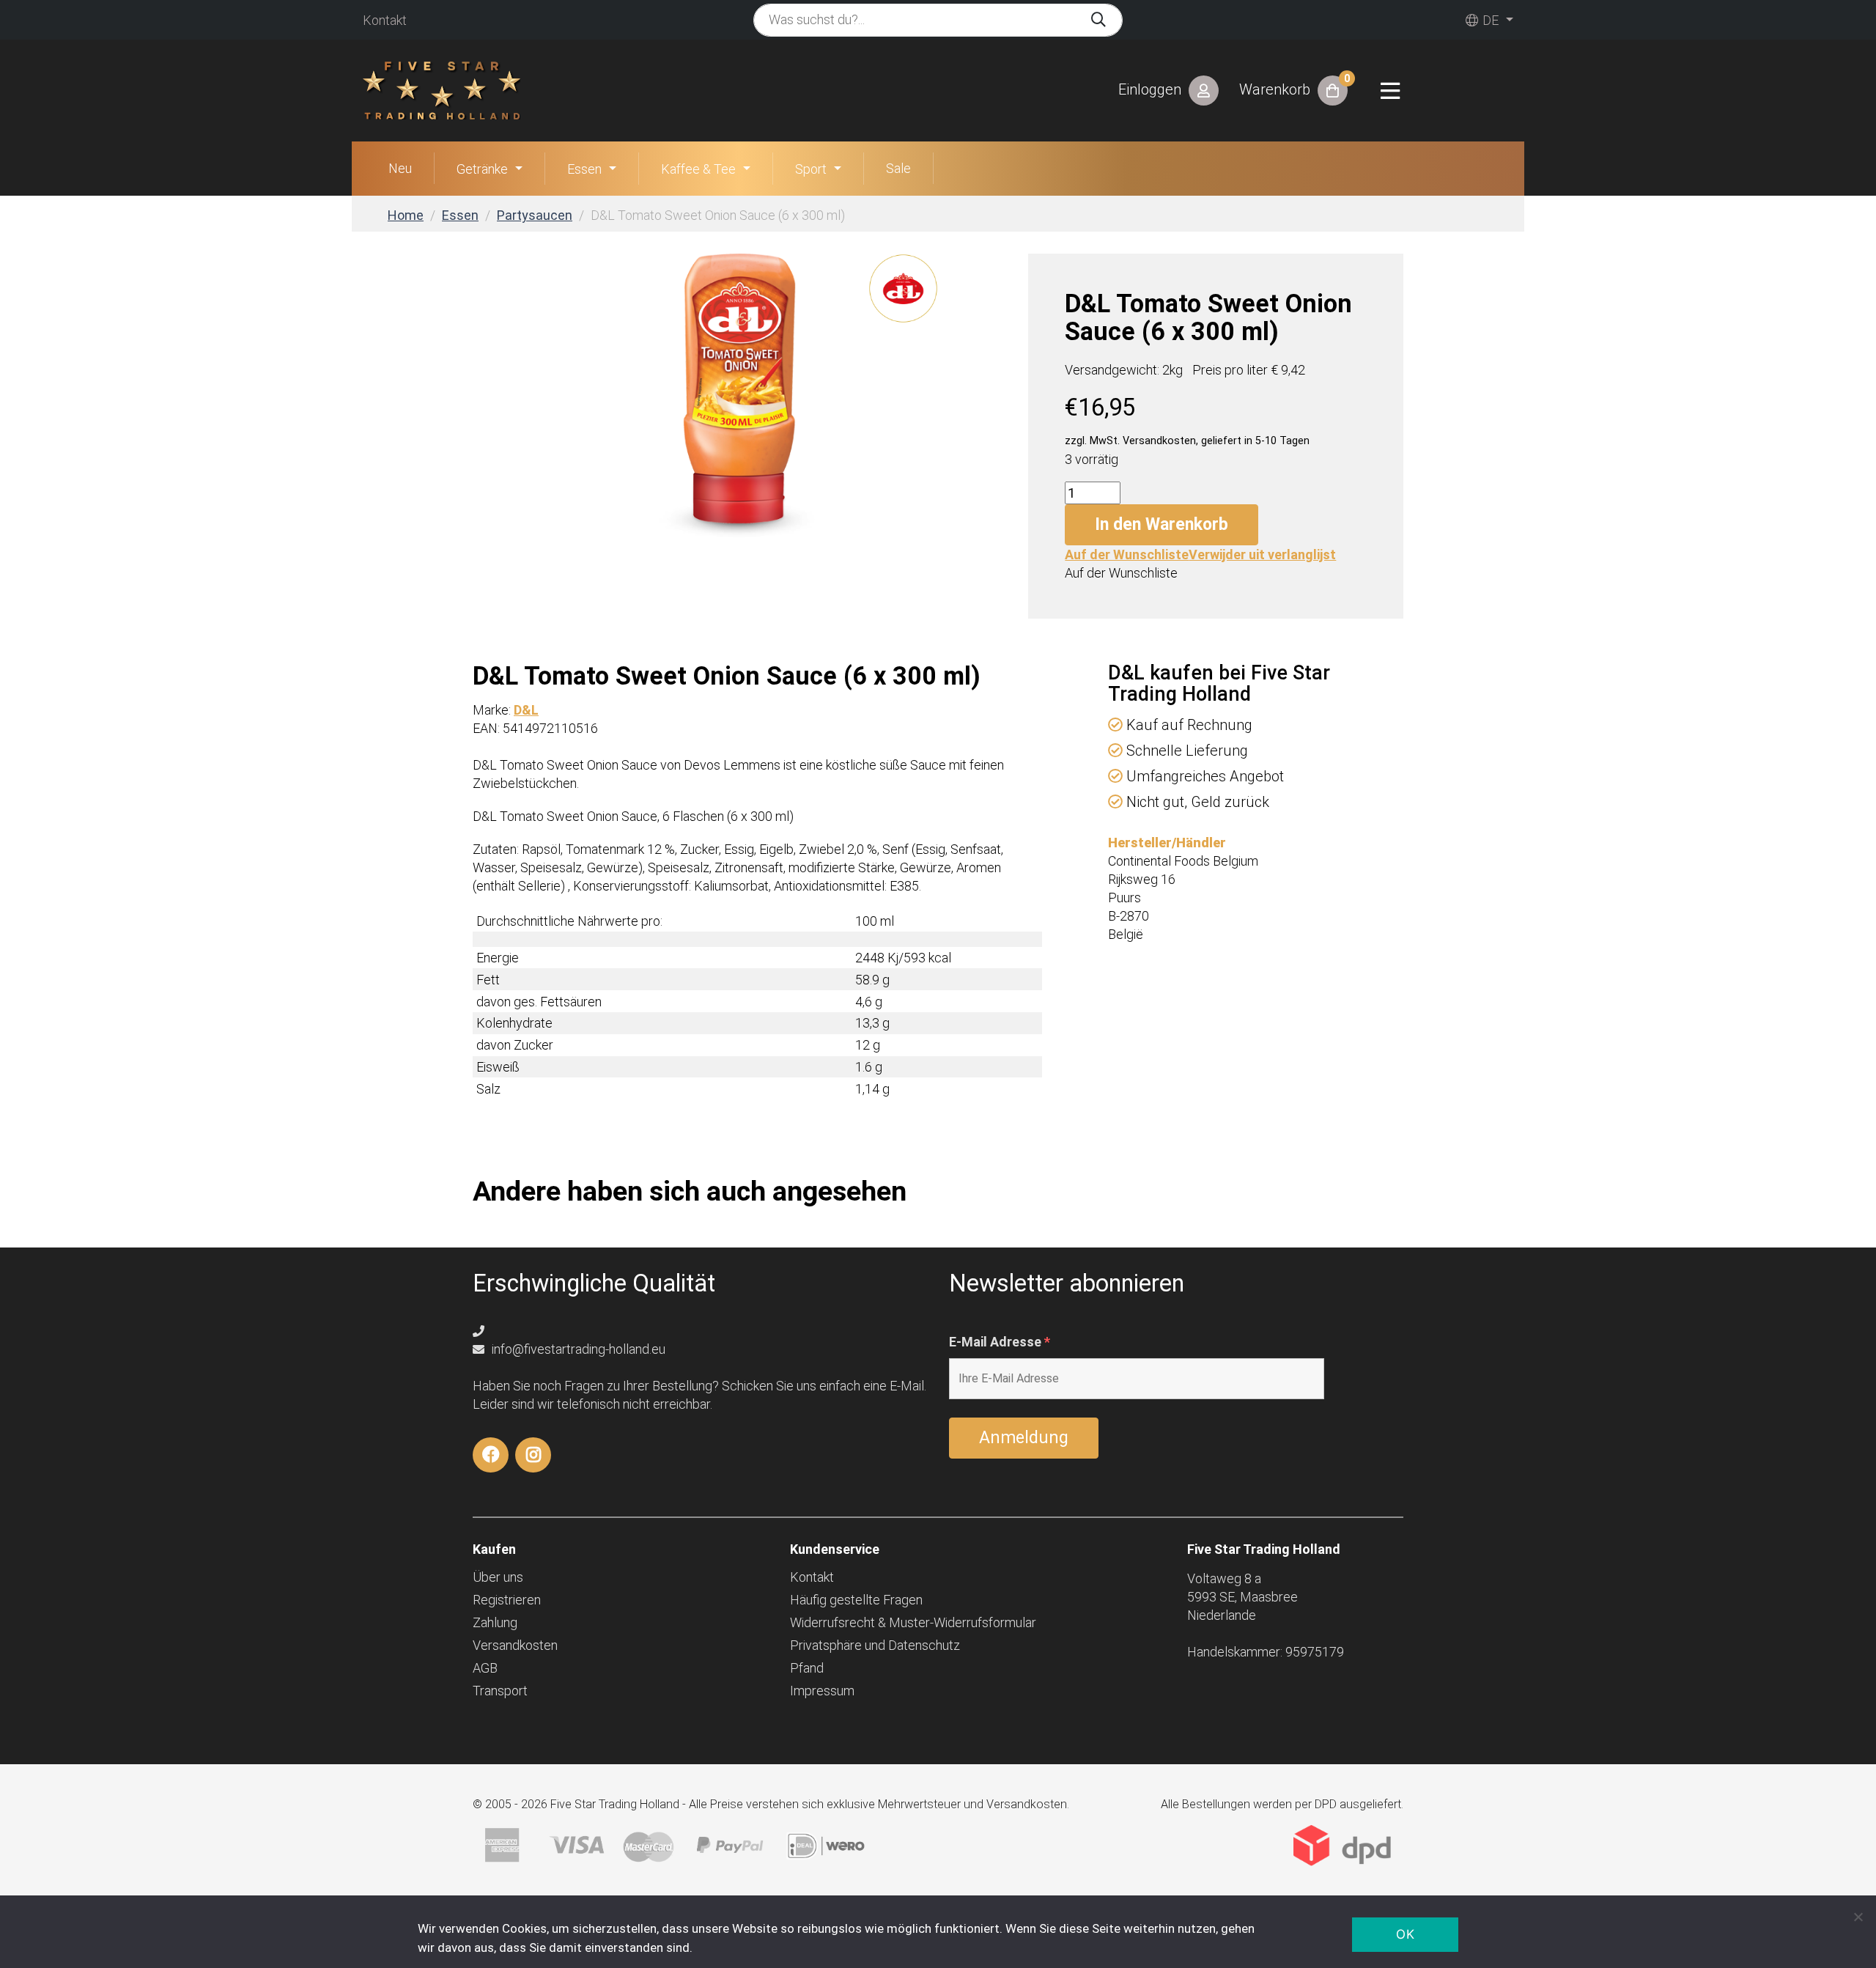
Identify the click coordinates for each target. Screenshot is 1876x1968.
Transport (500, 1691)
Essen (584, 169)
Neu (400, 168)
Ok (1405, 1934)
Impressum (822, 1691)
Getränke (482, 169)
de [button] (1489, 20)
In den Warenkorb (1162, 524)
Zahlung (495, 1622)
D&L (526, 710)
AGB (485, 1668)
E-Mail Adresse (1000, 1342)
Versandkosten (515, 1645)
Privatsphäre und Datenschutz (875, 1645)
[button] (1200, 554)
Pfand (807, 1668)
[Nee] (1858, 1917)
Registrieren (507, 1600)
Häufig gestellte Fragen (856, 1600)
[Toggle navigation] (1390, 91)
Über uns (498, 1577)
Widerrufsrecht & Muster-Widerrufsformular (913, 1622)
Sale (898, 168)
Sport (811, 169)
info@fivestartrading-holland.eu (577, 1349)
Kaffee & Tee (698, 169)
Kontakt (385, 20)
